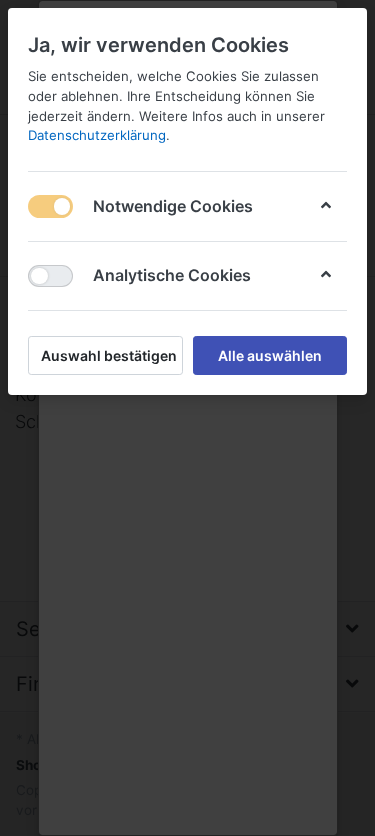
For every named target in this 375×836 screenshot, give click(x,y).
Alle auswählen (270, 355)
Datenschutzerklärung (97, 135)
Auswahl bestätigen (109, 355)
